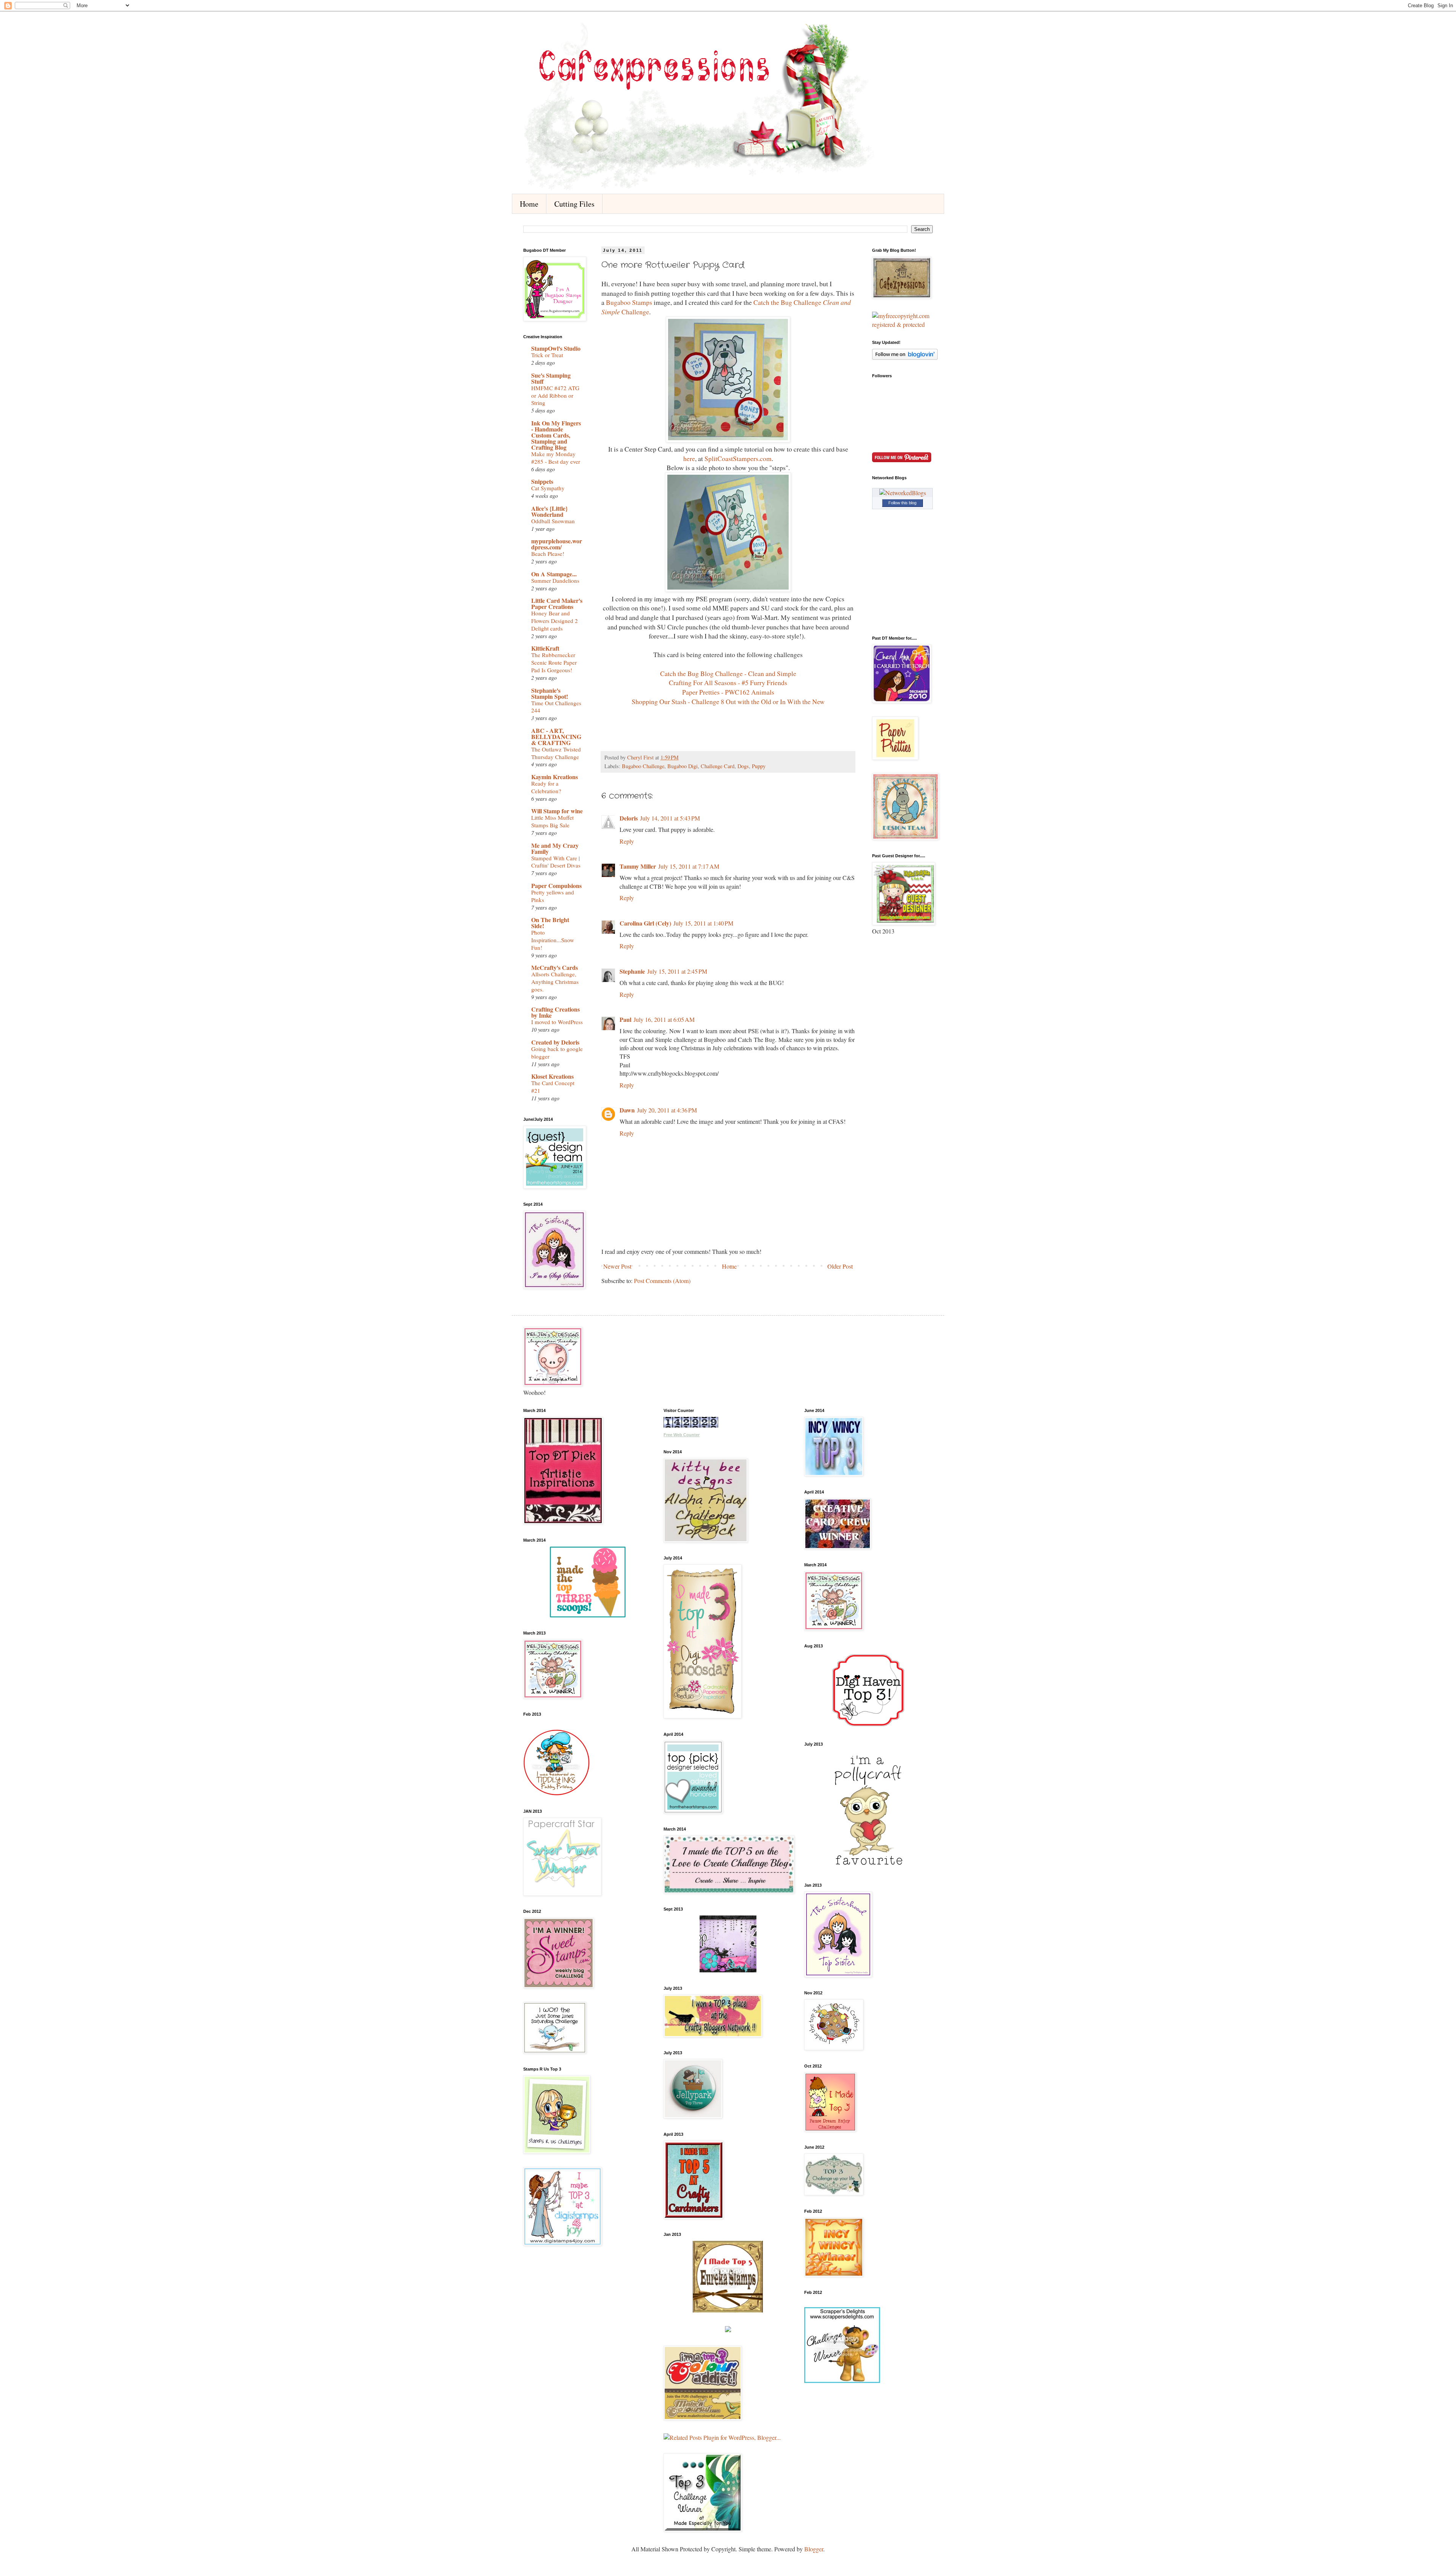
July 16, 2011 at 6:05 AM (664, 1019)
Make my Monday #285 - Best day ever (556, 458)
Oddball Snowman (553, 521)
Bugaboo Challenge (643, 766)
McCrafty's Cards (555, 967)
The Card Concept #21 (553, 1087)
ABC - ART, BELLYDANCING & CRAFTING (556, 737)
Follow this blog (902, 503)
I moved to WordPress (557, 1022)
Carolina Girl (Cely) (645, 923)
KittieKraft (545, 648)
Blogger (814, 2549)
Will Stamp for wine (557, 811)
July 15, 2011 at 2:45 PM (677, 971)
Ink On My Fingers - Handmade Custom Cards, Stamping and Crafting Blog (556, 435)
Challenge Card (718, 766)
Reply (627, 841)
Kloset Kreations (552, 1076)
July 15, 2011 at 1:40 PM (703, 923)
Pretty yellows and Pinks (553, 896)
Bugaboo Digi (682, 766)
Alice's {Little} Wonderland (549, 511)
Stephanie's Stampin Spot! (550, 693)
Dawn (627, 1110)
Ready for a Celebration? (546, 787)
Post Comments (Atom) (662, 1281)
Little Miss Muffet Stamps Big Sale (552, 821)
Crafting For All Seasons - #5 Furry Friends (728, 682)
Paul (625, 1019)
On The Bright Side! (550, 923)
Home (529, 204)
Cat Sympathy (548, 488)
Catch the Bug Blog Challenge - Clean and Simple (728, 673)
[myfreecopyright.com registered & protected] (902, 324)
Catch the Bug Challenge (788, 302)
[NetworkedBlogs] (903, 493)
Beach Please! (548, 554)
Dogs (743, 766)
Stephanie (632, 971)
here (689, 458)
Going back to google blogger (557, 1053)
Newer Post (617, 1266)
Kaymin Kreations (555, 777)
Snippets (542, 481)
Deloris (629, 818)
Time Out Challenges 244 (556, 707)
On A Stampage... (554, 574)
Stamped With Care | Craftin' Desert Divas (556, 862)
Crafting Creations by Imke (555, 1012)
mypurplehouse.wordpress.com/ (557, 544)
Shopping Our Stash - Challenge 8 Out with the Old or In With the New (728, 701)
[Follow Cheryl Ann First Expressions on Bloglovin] (905, 357)
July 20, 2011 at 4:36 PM (667, 1110)
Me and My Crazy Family (555, 848)
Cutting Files (574, 204)
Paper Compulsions (556, 886)
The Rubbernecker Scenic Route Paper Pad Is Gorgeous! (554, 662)
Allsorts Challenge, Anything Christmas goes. (555, 982)
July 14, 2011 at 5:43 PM (670, 818)
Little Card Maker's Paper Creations (557, 603)
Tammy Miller (638, 866)
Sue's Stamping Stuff (551, 378)
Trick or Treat (547, 355)
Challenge (635, 312)
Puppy (759, 766)
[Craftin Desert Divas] (728, 1970)
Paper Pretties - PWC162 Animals (728, 692)
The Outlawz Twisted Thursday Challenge (556, 753)
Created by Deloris (555, 1042)
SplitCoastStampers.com (738, 458)
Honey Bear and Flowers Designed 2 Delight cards (555, 621)
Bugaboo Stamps (628, 302)
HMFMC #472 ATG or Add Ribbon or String (555, 395)
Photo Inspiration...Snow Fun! (553, 940)
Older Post (840, 1266)
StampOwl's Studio (556, 348)
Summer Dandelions (555, 580)
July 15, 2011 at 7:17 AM (689, 866)
